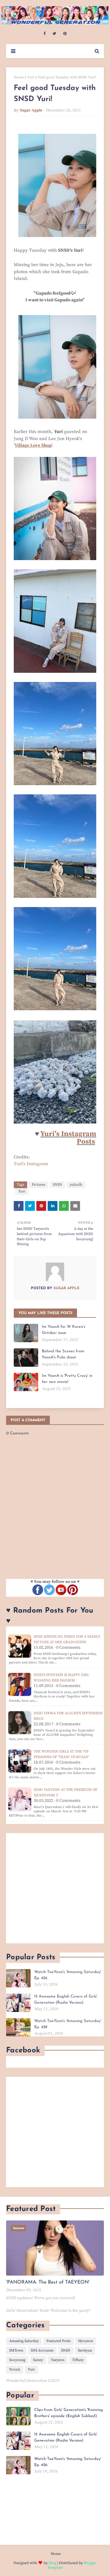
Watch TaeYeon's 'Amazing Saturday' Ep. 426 (68, 1975)
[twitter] (54, 34)
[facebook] (44, 34)
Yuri (31, 77)
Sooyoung (17, 2360)
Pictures (38, 1185)
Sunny (38, 2360)
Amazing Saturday (24, 2341)
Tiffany (78, 2360)
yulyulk (76, 1185)
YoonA (15, 2369)
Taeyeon (58, 2360)
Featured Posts (59, 2341)
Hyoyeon (86, 2341)
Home (19, 77)
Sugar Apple (31, 110)
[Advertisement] (55, 1888)
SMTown (16, 2350)
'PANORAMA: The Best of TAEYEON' (48, 2282)
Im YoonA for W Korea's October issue (64, 1330)
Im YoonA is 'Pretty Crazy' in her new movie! (67, 1379)
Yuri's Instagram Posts (68, 1138)
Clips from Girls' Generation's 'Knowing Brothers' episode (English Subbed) (69, 2413)
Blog (52, 2563)
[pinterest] (65, 34)
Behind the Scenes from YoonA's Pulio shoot (63, 1354)
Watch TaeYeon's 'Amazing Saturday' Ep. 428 (68, 2024)
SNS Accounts (42, 2350)
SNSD (57, 1185)
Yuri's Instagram (31, 1164)
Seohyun (85, 2350)
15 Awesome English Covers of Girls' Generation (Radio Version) (66, 2000)
